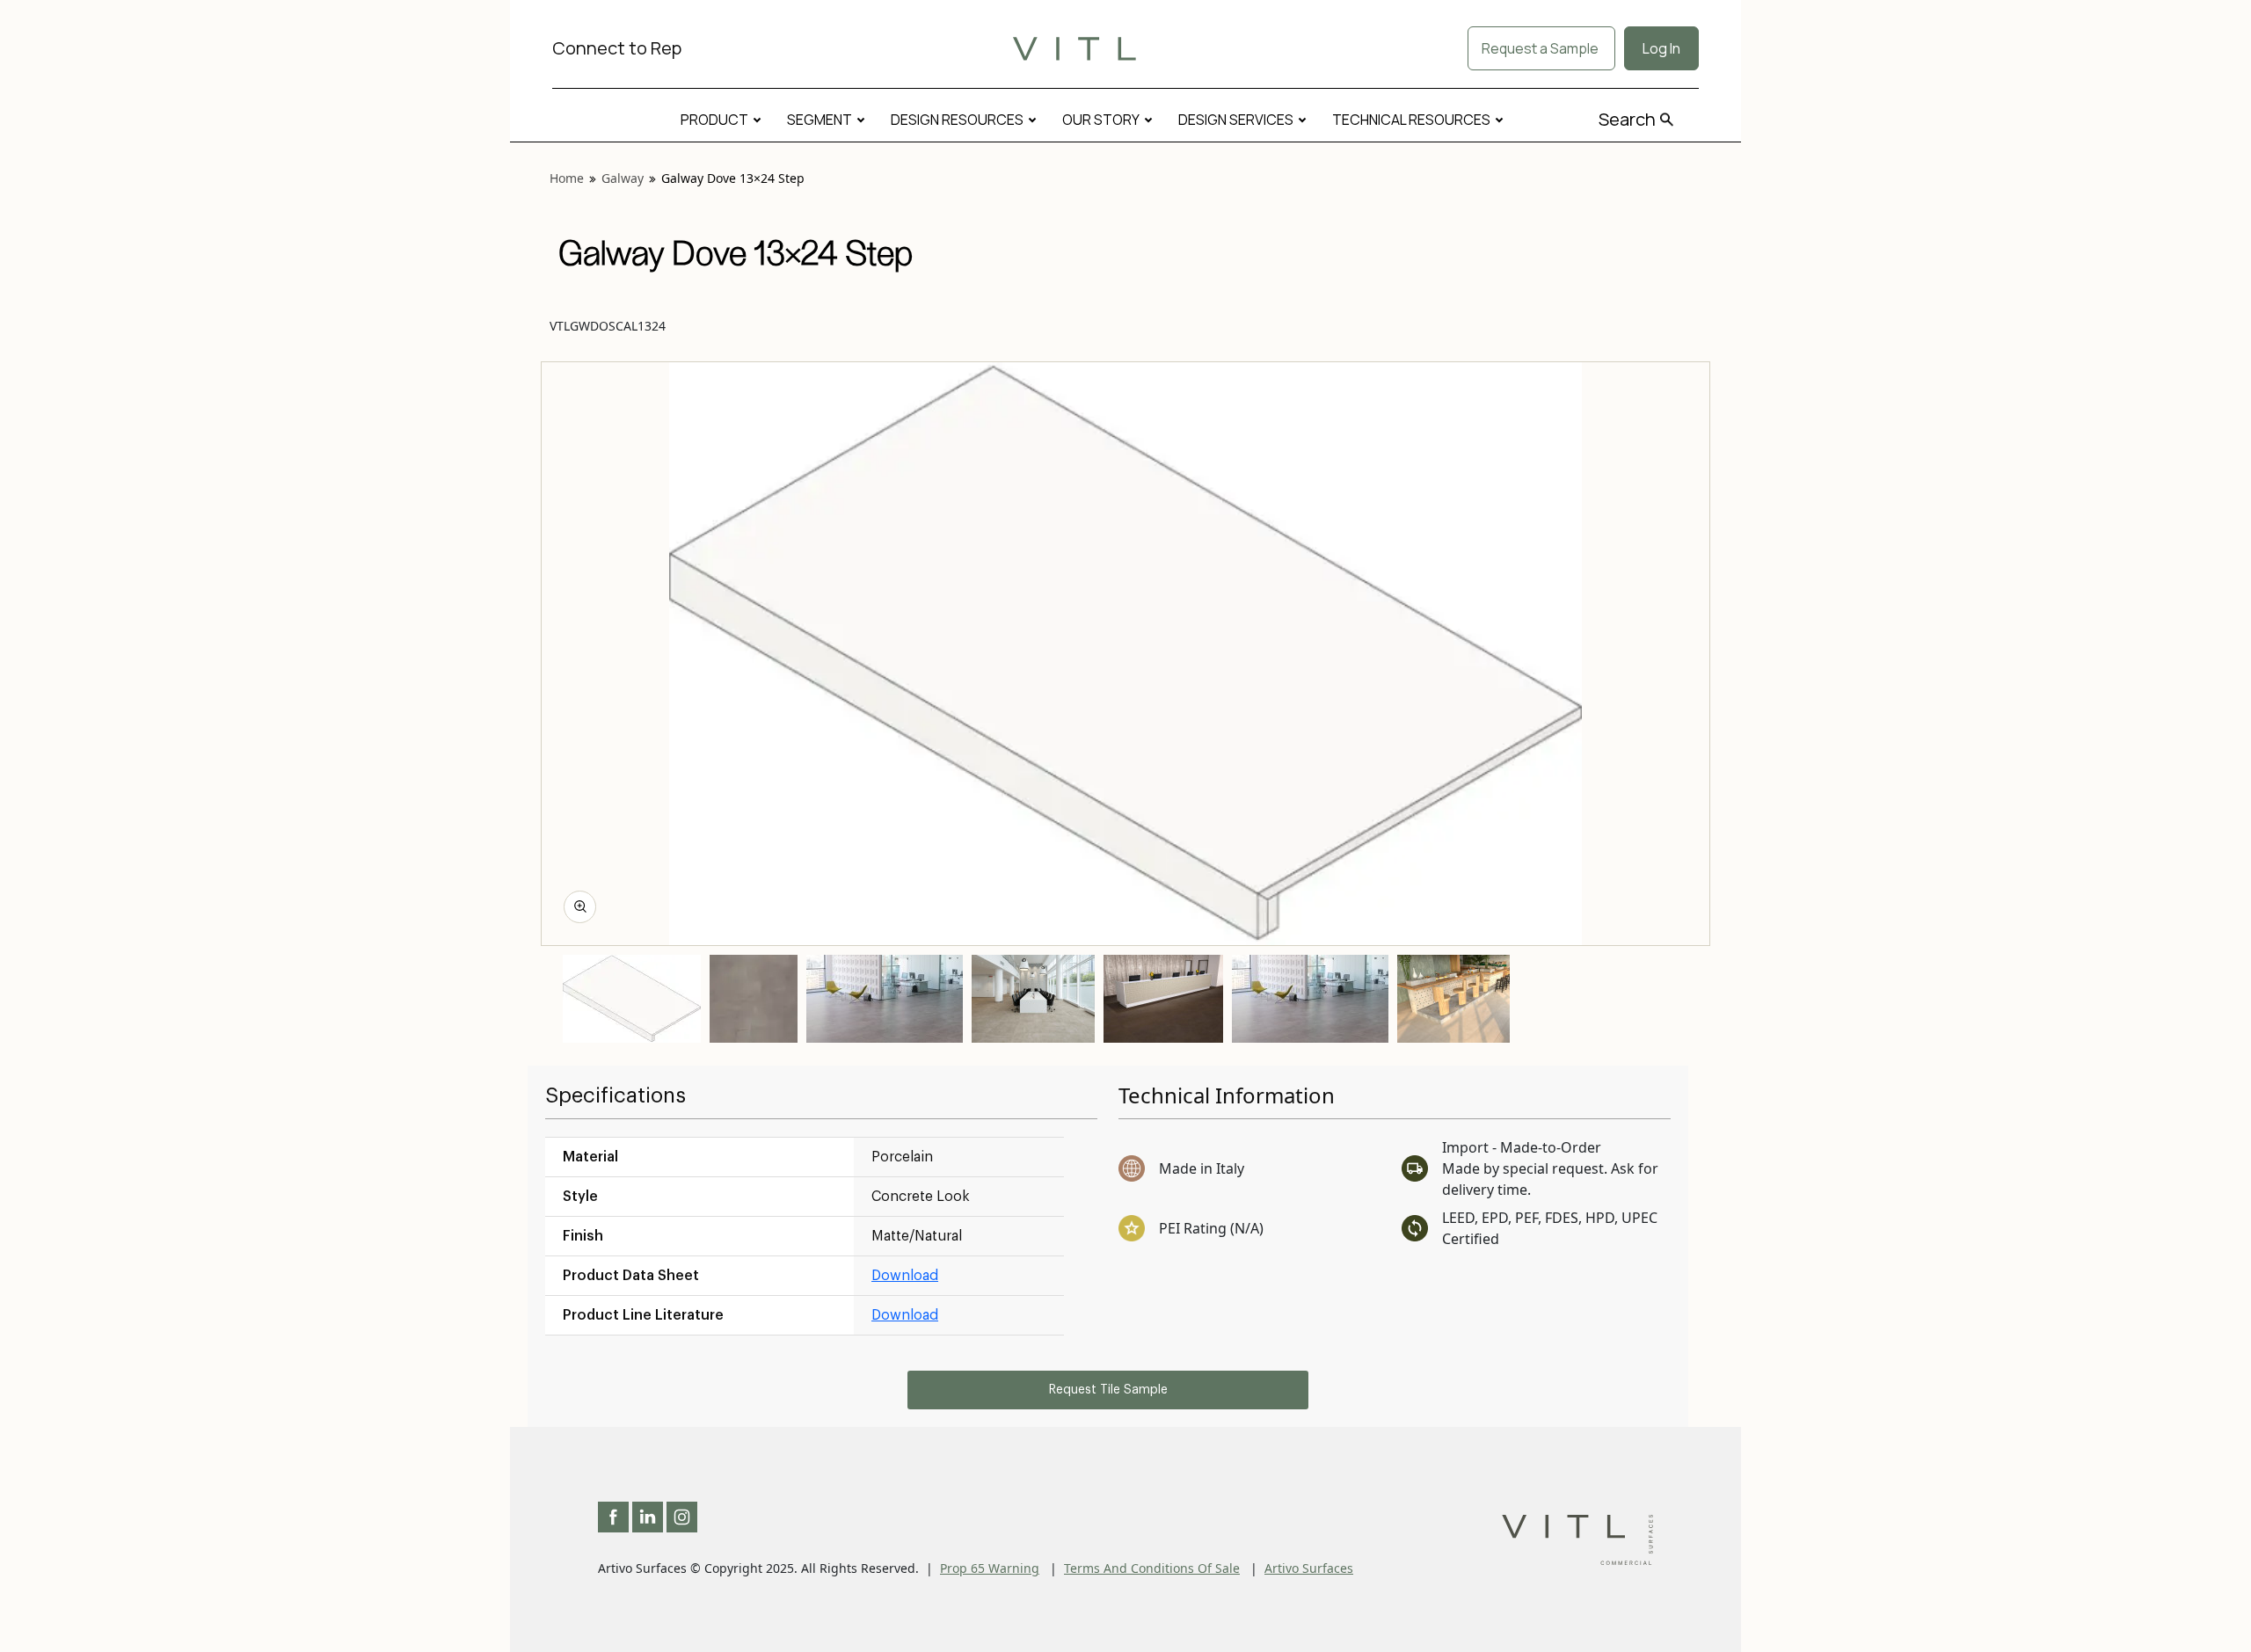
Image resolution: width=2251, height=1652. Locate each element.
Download (905, 1276)
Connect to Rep (617, 48)
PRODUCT (714, 120)
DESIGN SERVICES (1236, 120)
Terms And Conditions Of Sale (1152, 1568)
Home (567, 178)
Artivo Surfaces (1309, 1568)
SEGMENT (820, 120)
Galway (623, 178)
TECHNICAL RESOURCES (1411, 120)
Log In (1661, 48)
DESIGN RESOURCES (957, 120)
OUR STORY (1101, 120)
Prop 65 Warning (990, 1568)
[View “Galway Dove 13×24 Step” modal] (580, 907)
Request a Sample (1541, 48)
